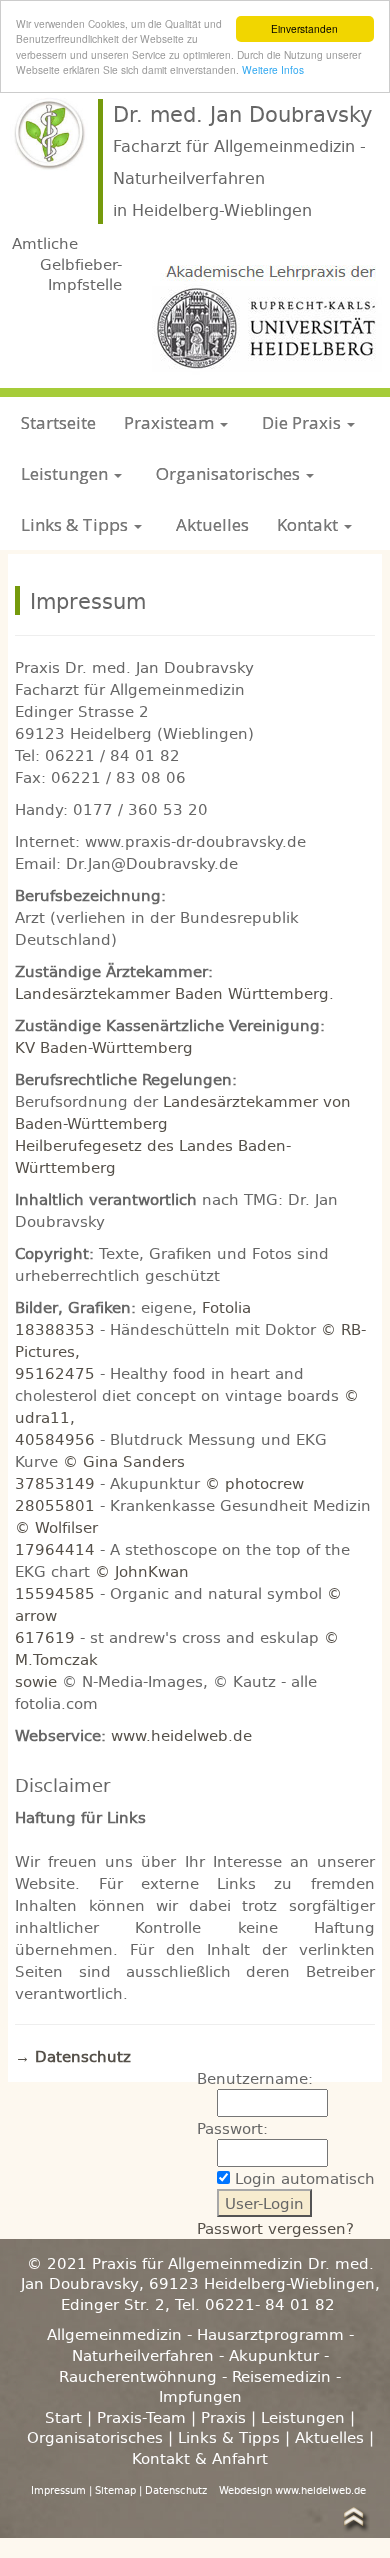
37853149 (55, 1483)
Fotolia (226, 1307)
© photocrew (254, 1483)
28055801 (55, 1505)
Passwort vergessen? (275, 2228)
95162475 (55, 1373)
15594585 (55, 1593)
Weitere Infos (273, 69)
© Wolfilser (56, 1527)
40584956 (55, 1439)
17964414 (55, 1549)
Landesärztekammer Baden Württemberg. (174, 993)
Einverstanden (304, 28)
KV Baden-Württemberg (104, 1047)
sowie (38, 1681)
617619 (45, 1637)
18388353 (55, 1329)
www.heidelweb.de (181, 1735)
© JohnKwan (142, 1571)
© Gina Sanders (124, 1461)
